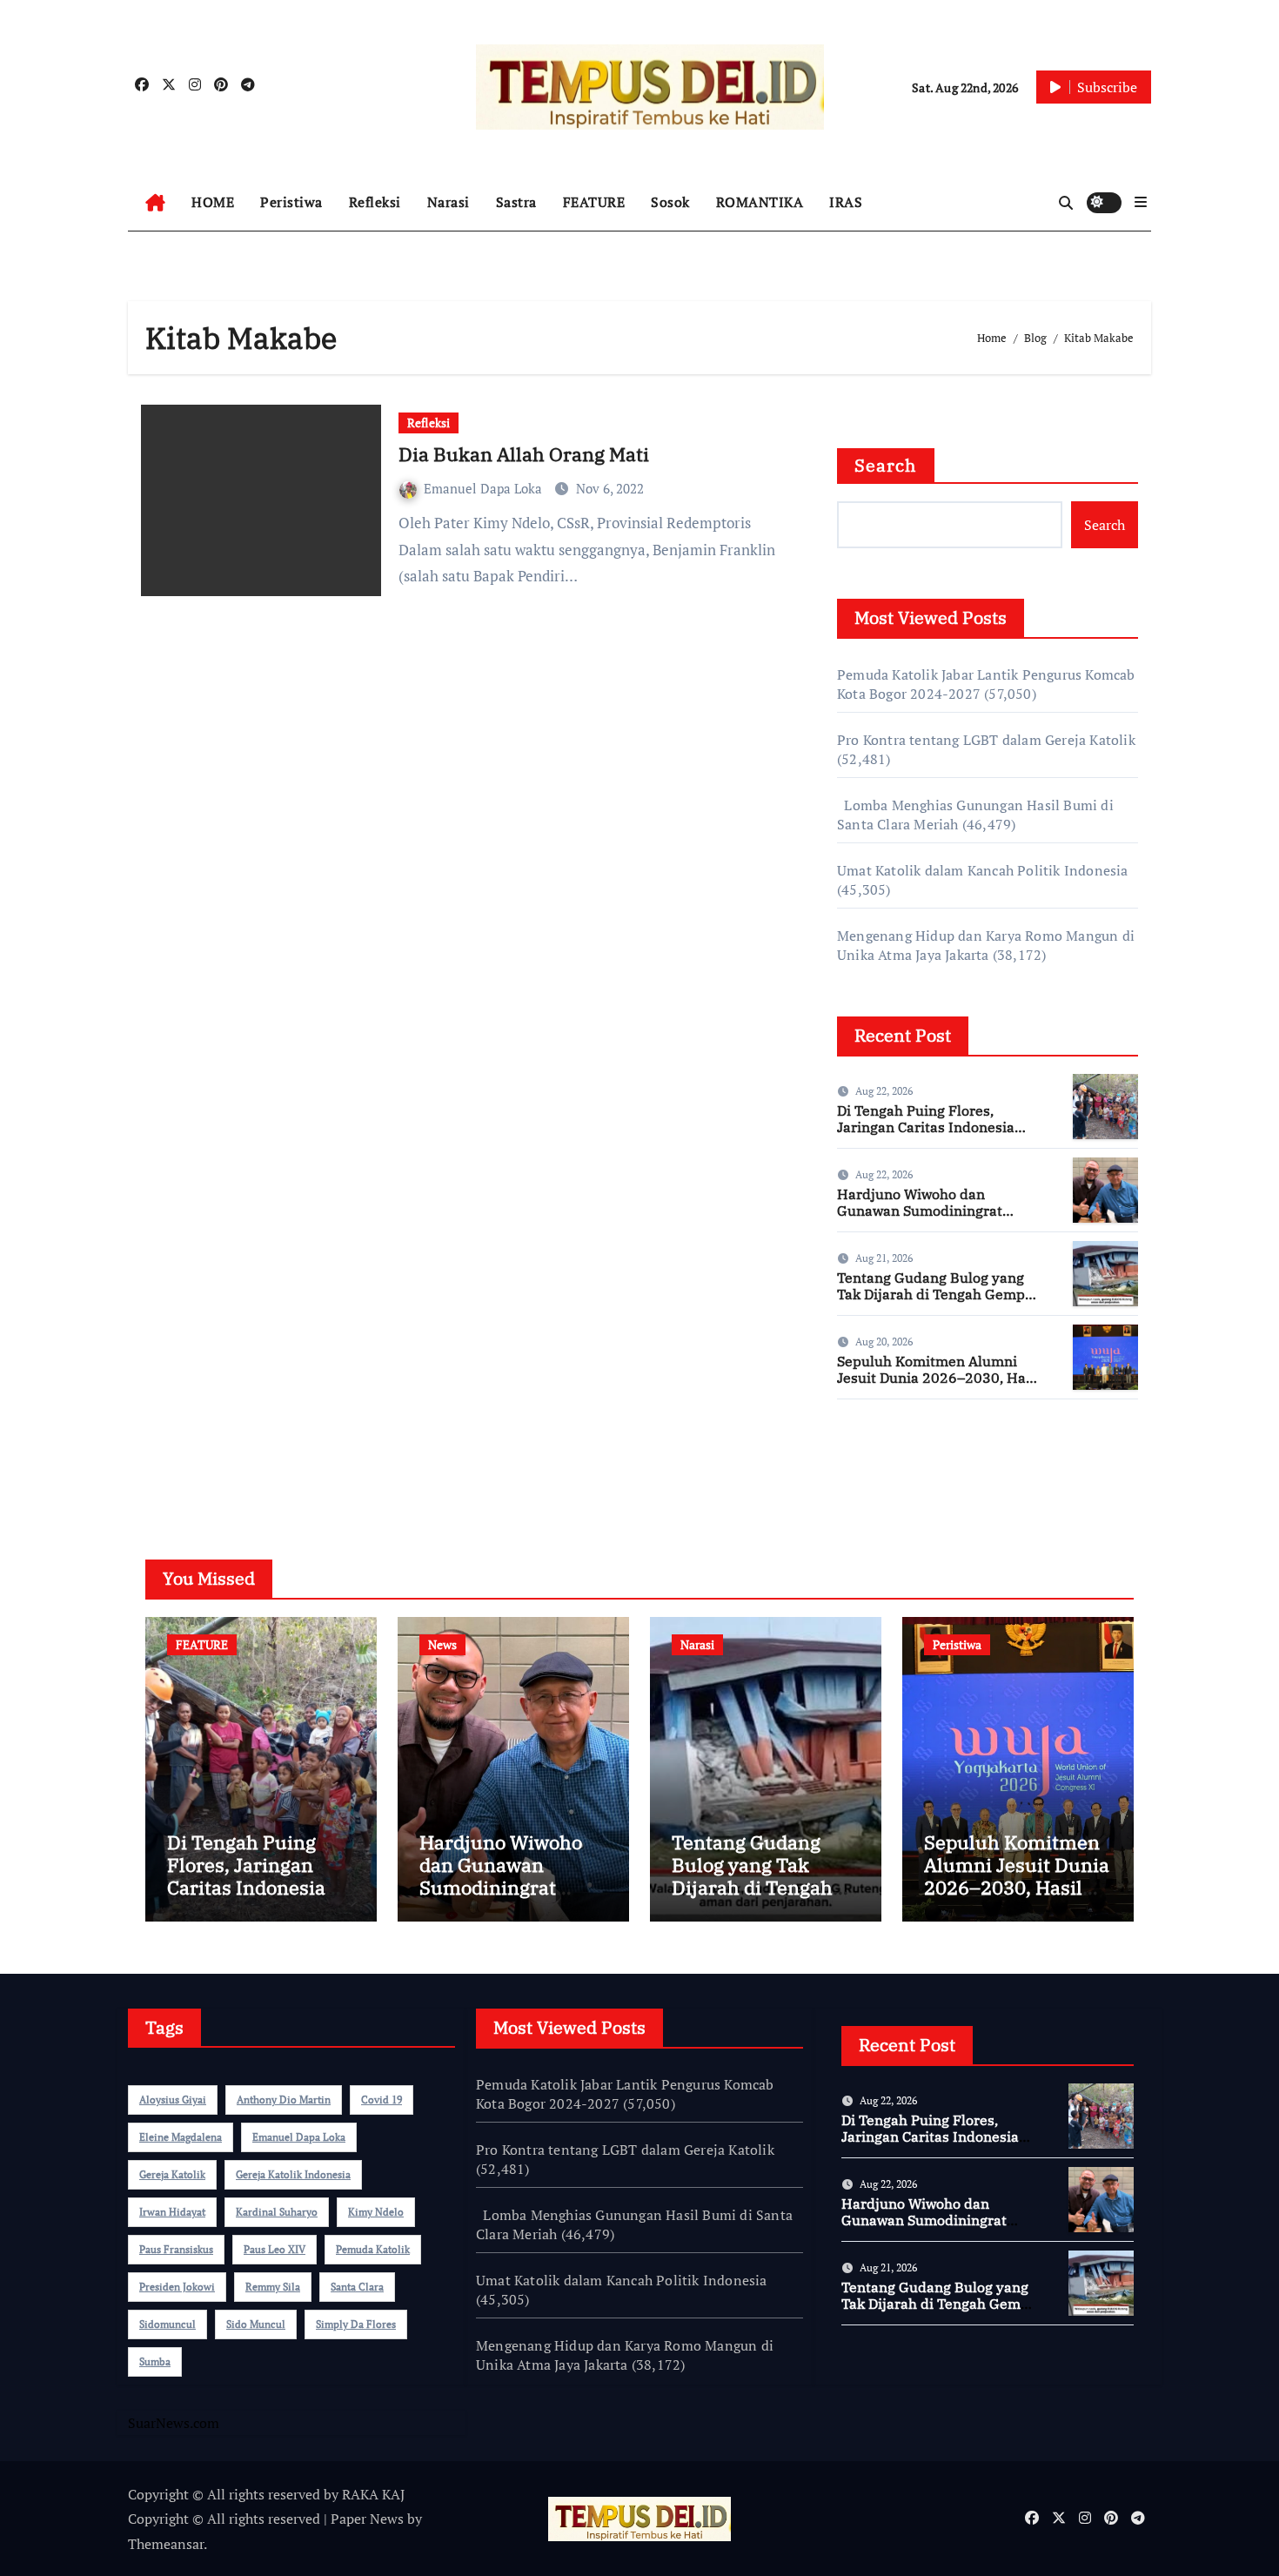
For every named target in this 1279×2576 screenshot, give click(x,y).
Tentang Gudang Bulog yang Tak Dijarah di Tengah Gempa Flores (935, 1294)
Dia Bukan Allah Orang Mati (524, 454)
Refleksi (375, 202)
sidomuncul (167, 2324)
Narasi (449, 202)
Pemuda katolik (373, 2249)
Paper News (367, 2519)
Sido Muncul (256, 2324)
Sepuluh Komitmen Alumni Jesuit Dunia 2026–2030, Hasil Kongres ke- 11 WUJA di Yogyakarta (939, 1386)
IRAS (846, 202)
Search (886, 465)
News (442, 1644)
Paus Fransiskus (176, 2249)
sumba (155, 2361)
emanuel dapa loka (299, 2137)
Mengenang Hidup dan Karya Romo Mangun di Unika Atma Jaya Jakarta (986, 945)
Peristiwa (291, 202)
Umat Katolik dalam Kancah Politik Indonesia (983, 870)
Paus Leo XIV (275, 2249)
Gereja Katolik (172, 2174)
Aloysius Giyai (173, 2100)
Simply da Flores (356, 2324)
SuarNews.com (883, 1464)
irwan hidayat (172, 2212)
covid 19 (382, 2100)
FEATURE (594, 202)
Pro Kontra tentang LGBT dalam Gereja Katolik (986, 740)
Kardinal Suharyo (277, 2212)
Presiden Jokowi (177, 2287)
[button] (1141, 202)
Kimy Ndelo (376, 2212)
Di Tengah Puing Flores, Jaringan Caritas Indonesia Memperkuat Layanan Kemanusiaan (926, 1136)
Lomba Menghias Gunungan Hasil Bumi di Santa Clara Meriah (634, 2224)
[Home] (155, 203)
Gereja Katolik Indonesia (293, 2174)
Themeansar (166, 2544)
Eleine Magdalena (181, 2137)
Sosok (670, 202)
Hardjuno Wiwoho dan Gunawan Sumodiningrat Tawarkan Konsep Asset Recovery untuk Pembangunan (939, 1219)
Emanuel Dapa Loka (485, 488)
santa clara (357, 2287)
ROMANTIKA (760, 202)
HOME (213, 202)
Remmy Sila (273, 2287)
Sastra (516, 202)
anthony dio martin (284, 2100)
